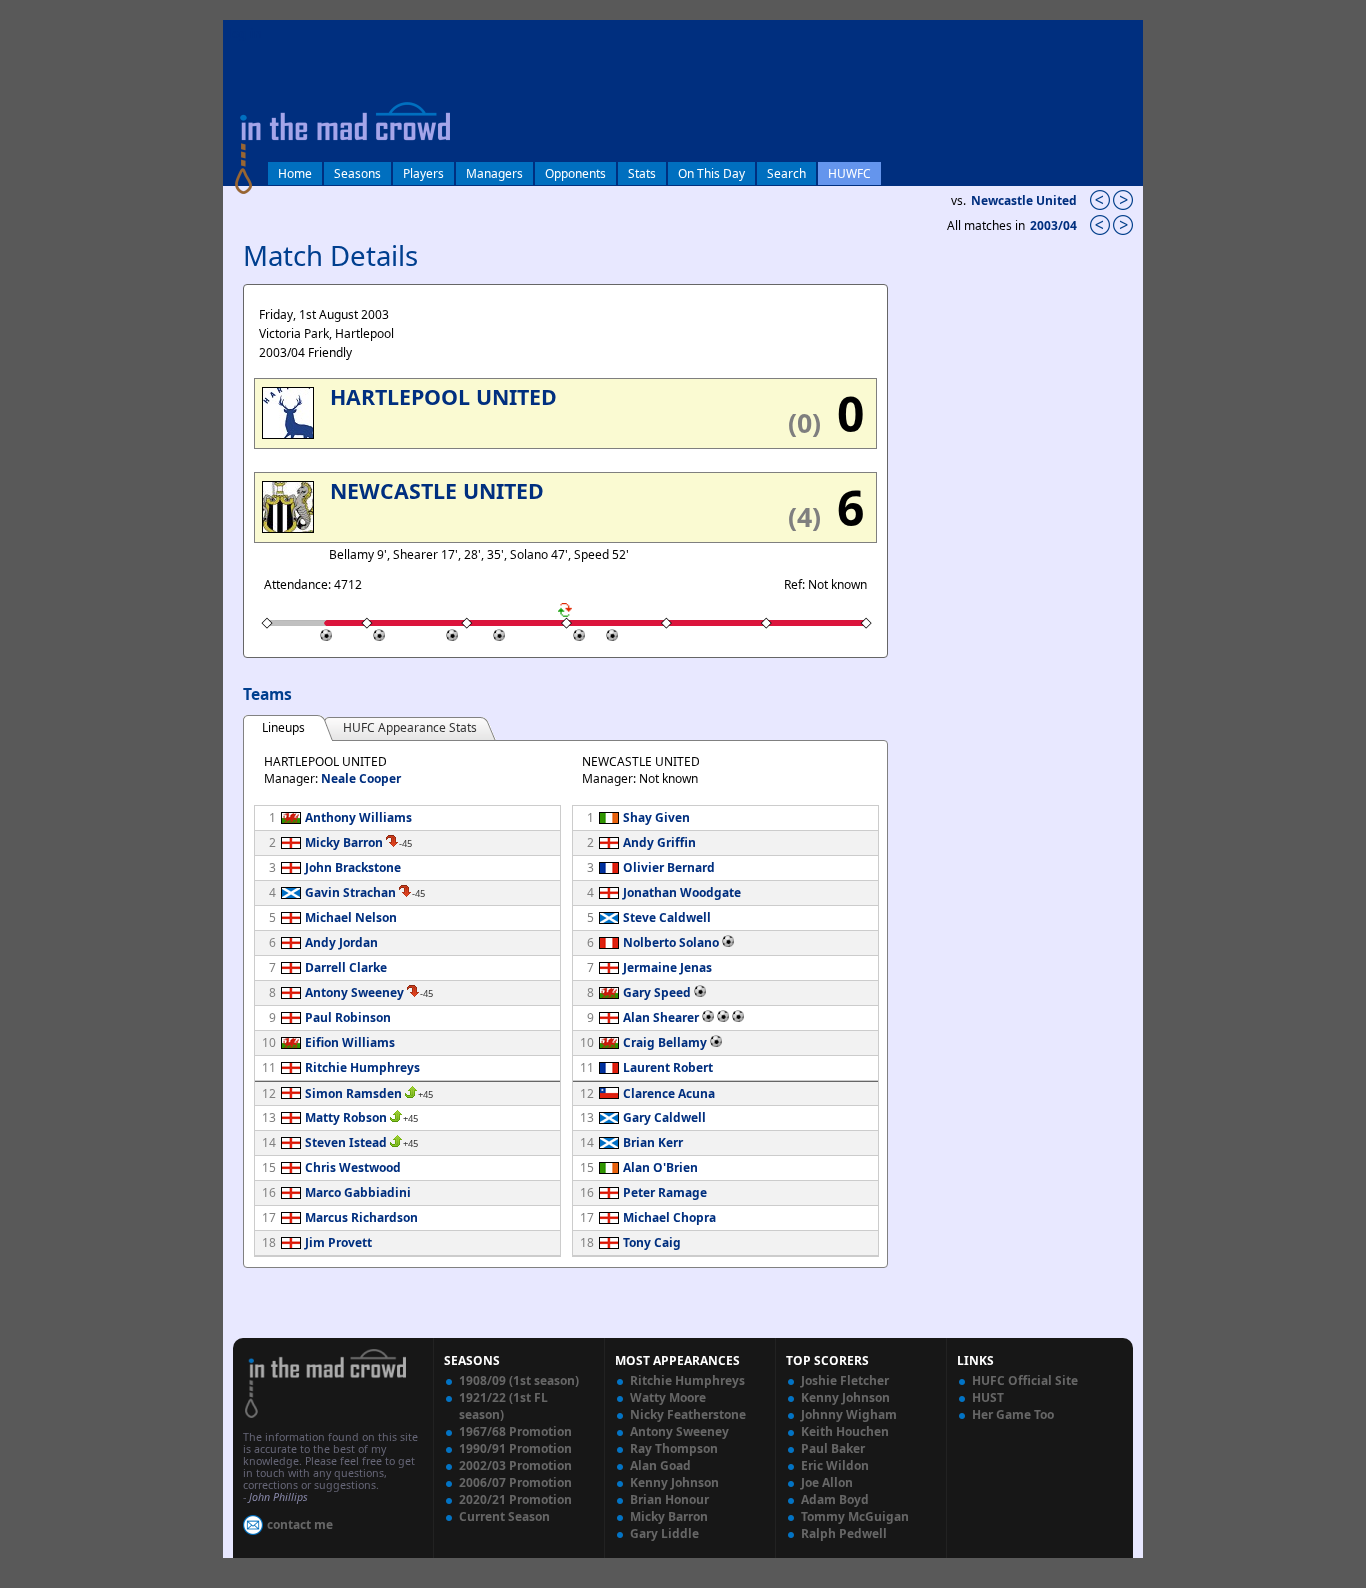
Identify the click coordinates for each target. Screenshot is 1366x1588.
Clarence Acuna (669, 1093)
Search (786, 173)
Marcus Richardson (361, 1217)
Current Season (504, 1516)
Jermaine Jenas (667, 967)
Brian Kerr (653, 1142)
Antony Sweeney (354, 992)
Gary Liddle (664, 1533)
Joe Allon (827, 1482)
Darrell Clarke (346, 967)
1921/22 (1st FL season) (503, 1406)
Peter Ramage (665, 1192)
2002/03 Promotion (515, 1465)
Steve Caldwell (667, 917)
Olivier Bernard (669, 867)
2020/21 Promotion (515, 1499)
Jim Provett (338, 1242)
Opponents (575, 173)
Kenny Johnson (674, 1482)
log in (245, 33)
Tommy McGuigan (855, 1516)
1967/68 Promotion (515, 1431)
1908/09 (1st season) (519, 1380)
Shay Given (656, 817)
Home (295, 173)
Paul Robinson (348, 1017)
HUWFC (849, 173)
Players (423, 173)
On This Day (711, 173)
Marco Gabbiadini (358, 1192)
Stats (642, 173)
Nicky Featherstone (688, 1414)
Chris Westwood (353, 1167)
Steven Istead (346, 1142)
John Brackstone (353, 867)
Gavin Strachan (350, 892)
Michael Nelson (351, 917)
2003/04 (1055, 225)
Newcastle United (1024, 200)
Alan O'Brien (660, 1167)
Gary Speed (657, 992)
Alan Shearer (661, 1017)
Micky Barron (344, 842)
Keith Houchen (845, 1431)
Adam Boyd (835, 1499)
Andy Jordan (341, 942)
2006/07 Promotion (515, 1482)
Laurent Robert (668, 1067)
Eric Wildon (835, 1465)
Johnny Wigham (849, 1414)
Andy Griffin (659, 842)
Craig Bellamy (665, 1042)
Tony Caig (652, 1242)
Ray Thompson (674, 1448)
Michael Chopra (669, 1217)
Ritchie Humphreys (362, 1067)
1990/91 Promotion (515, 1448)
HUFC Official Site (1025, 1380)
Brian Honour (669, 1499)
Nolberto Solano (671, 942)
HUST (988, 1397)
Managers (494, 173)
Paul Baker (833, 1448)
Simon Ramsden (353, 1093)
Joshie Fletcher (845, 1380)
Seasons (357, 173)
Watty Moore (668, 1397)
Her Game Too (1013, 1414)
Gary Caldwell (664, 1117)
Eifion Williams (350, 1042)
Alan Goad (660, 1465)
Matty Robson (346, 1117)
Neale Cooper (361, 778)
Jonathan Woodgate (682, 892)
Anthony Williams (358, 817)
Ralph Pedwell (844, 1533)
